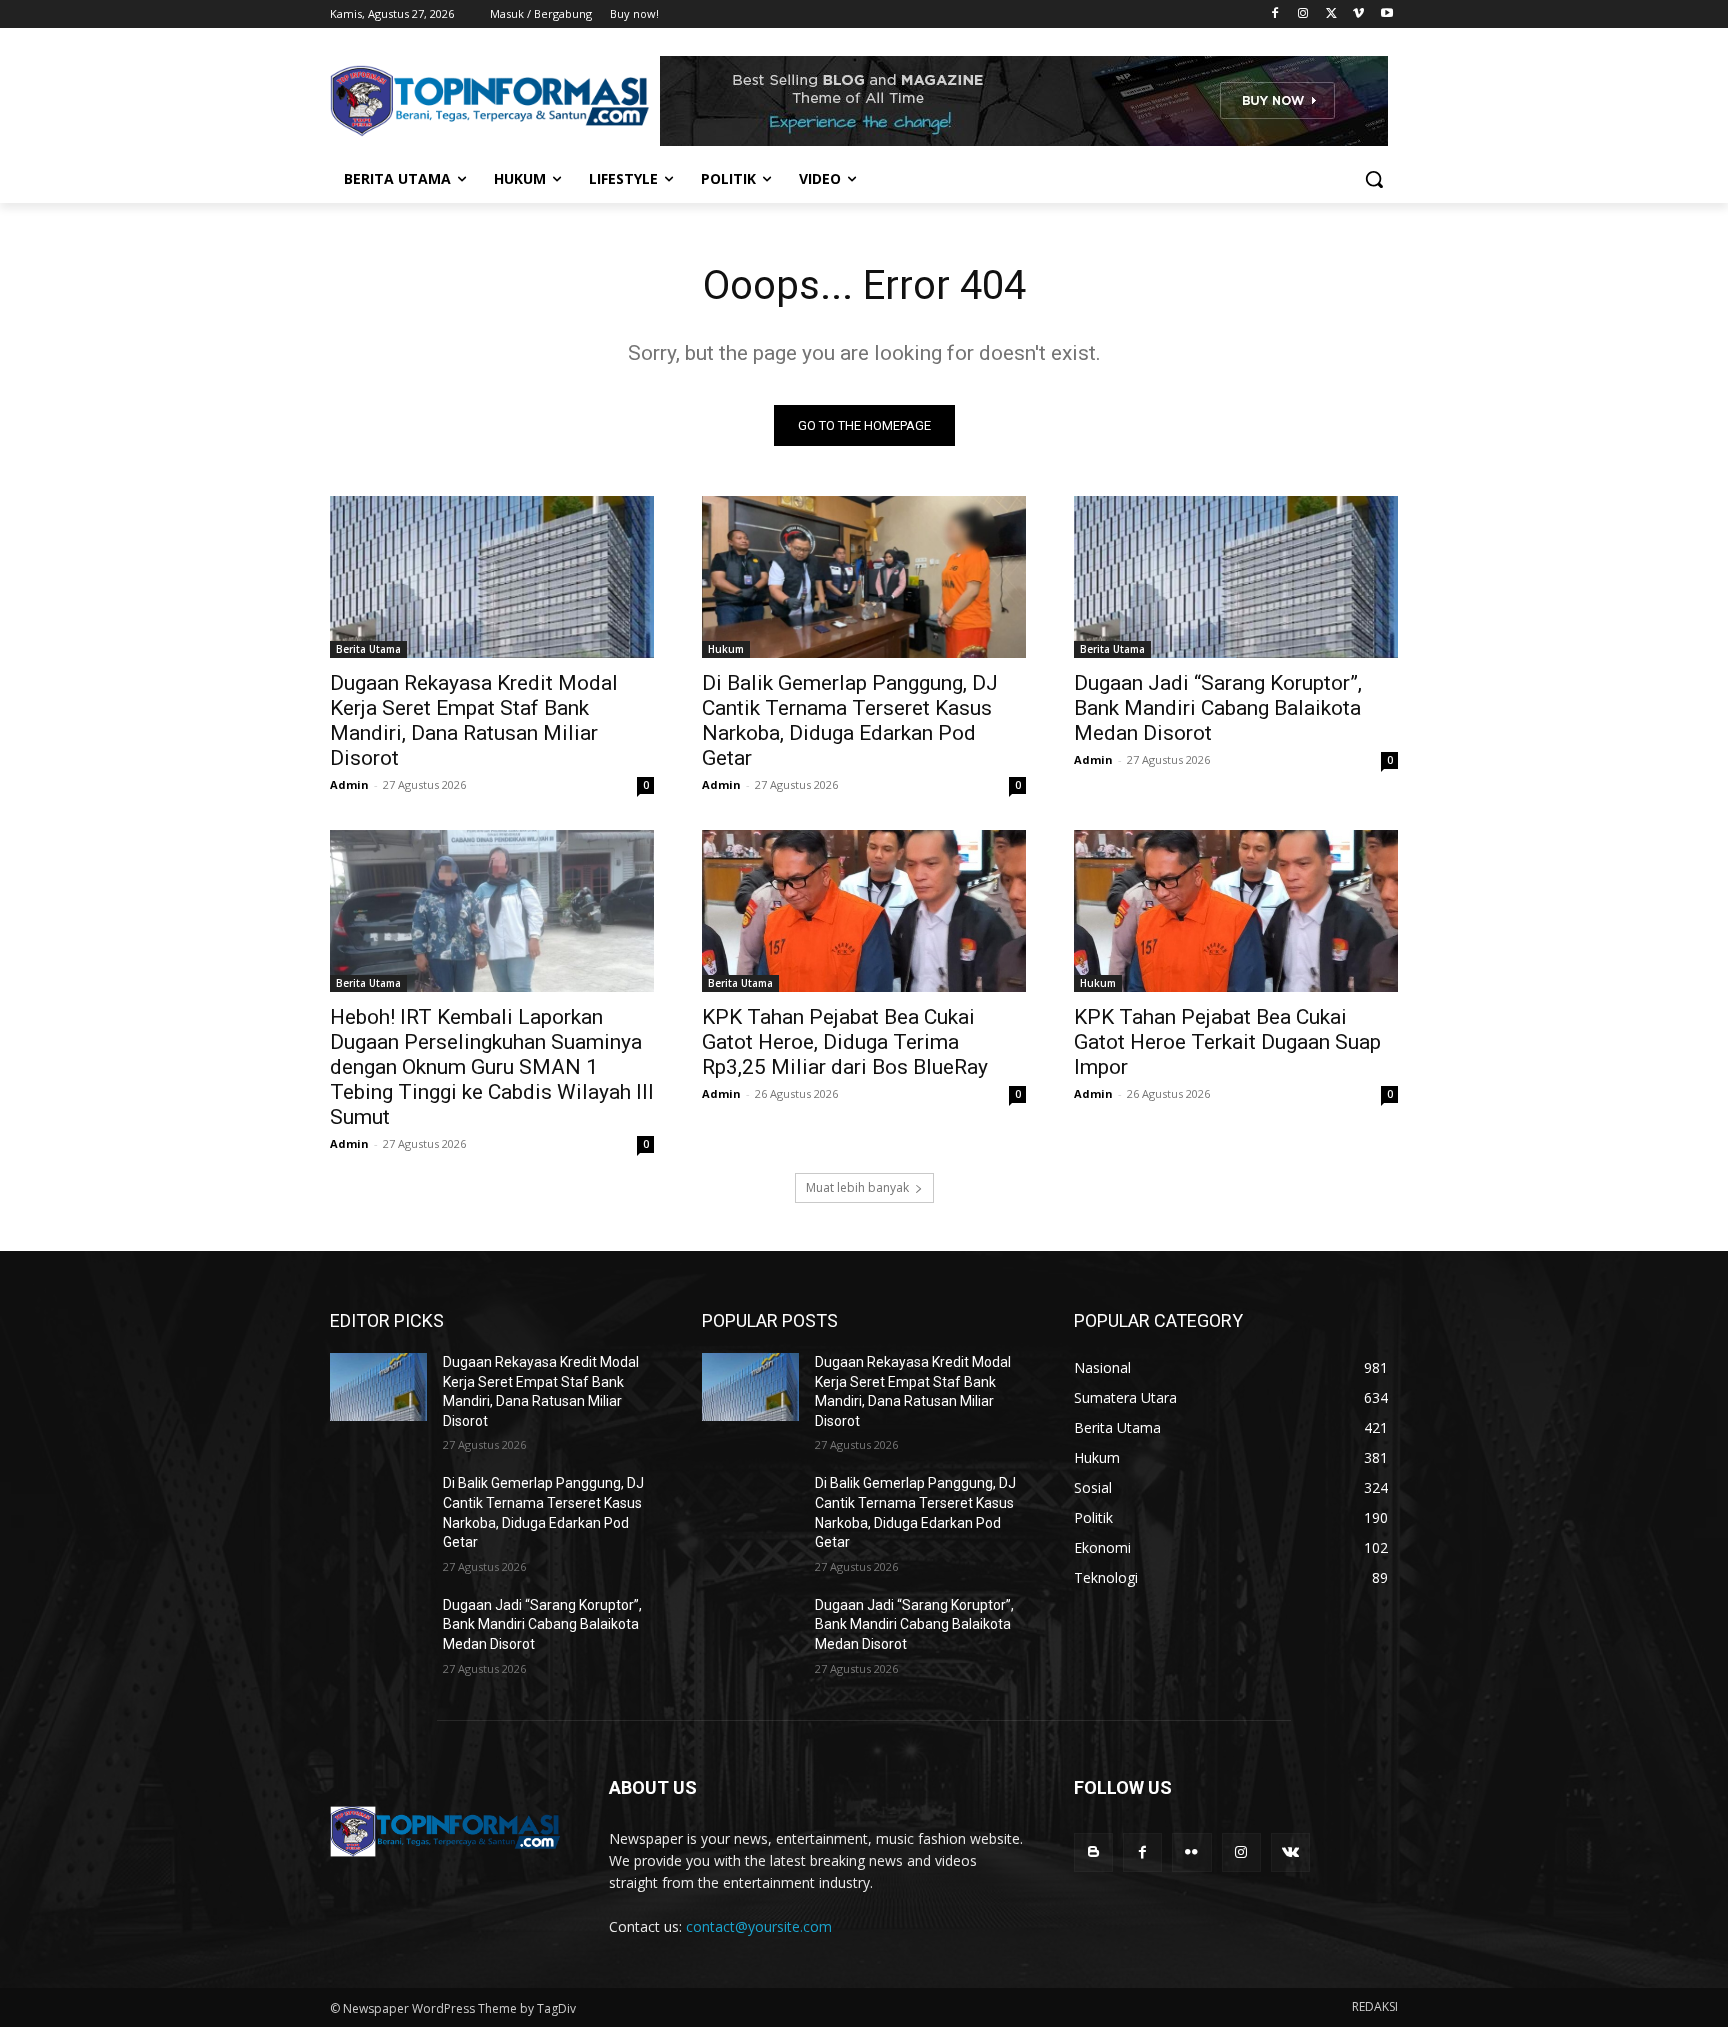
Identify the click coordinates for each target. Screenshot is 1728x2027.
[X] (1331, 14)
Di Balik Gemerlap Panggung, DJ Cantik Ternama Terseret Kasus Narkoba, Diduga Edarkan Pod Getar (850, 720)
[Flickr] (1191, 1852)
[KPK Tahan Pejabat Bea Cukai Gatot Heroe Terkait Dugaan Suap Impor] (1236, 911)
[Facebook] (1275, 14)
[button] (1374, 179)
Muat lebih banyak (857, 1187)
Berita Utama (368, 649)
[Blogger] (1093, 1852)
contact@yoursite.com (759, 1926)
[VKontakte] (1290, 1852)
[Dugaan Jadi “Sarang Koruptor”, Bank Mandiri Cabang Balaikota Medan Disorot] (1236, 577)
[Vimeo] (1358, 14)
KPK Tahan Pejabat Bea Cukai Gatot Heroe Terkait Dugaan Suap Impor (1227, 1042)
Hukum (726, 649)
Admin (349, 784)
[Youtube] (1386, 14)
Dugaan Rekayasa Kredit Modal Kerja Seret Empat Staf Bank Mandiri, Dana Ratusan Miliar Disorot (474, 720)
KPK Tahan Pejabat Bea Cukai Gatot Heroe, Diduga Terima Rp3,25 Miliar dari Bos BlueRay (845, 1042)
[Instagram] (1303, 14)
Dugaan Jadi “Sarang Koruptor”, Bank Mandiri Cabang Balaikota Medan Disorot (1218, 708)
